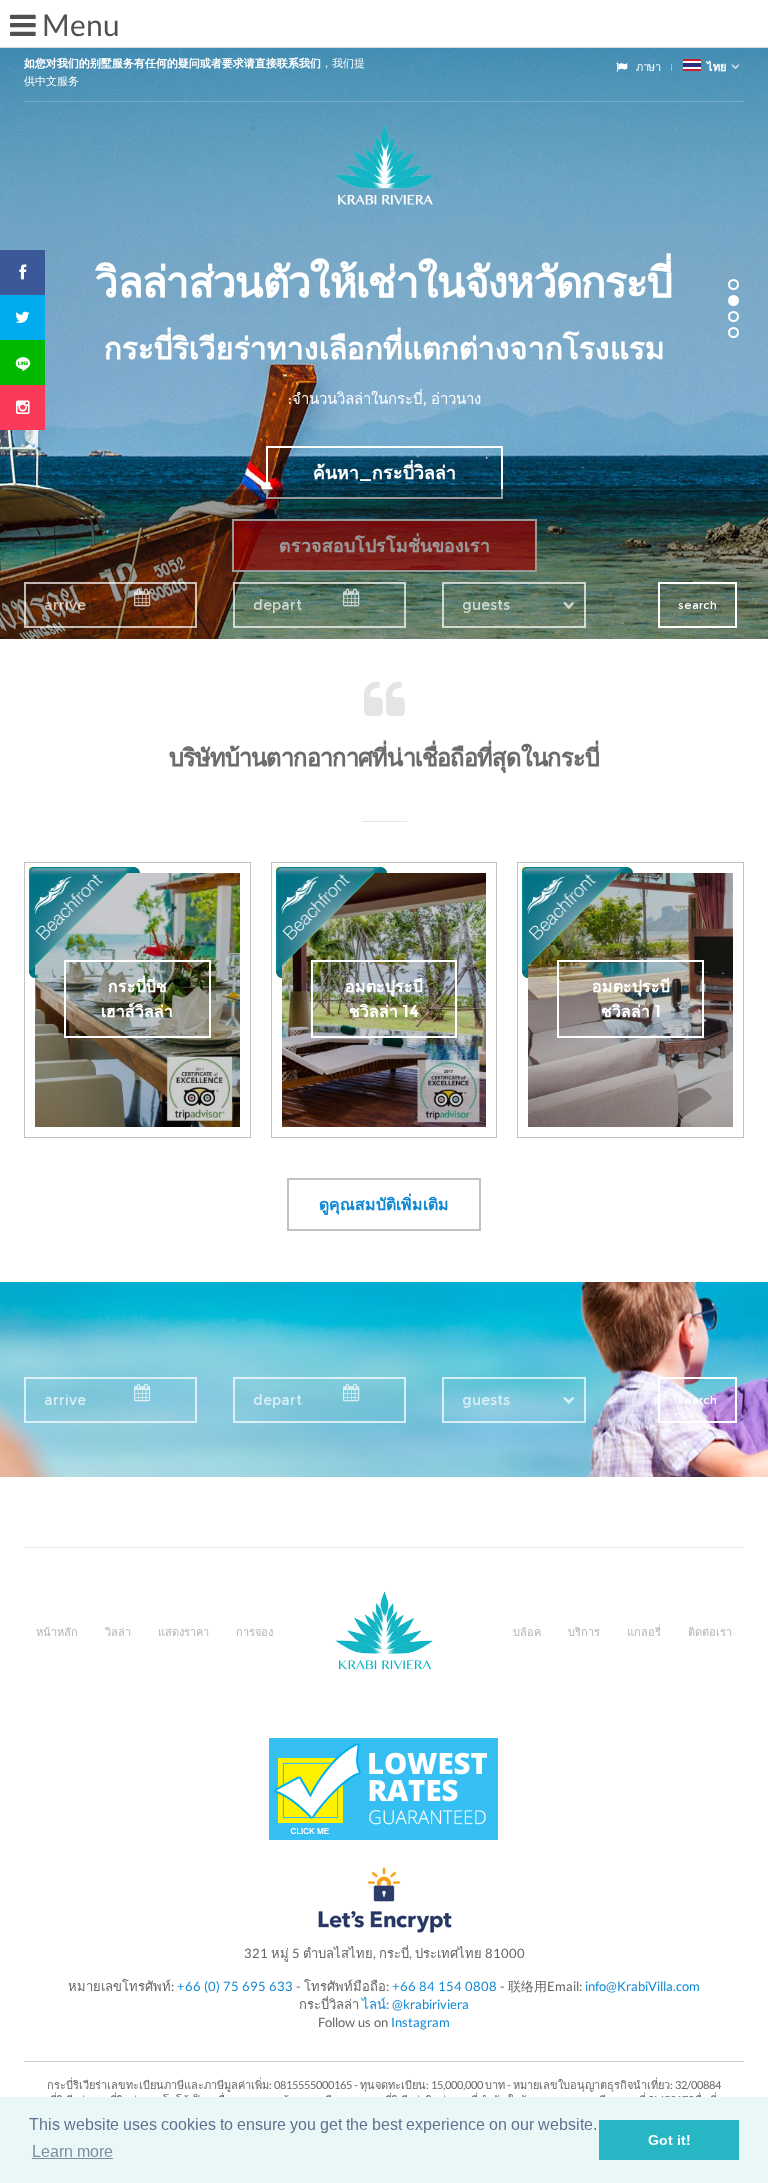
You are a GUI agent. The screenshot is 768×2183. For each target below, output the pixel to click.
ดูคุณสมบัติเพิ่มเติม (384, 1204)
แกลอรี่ (644, 1631)
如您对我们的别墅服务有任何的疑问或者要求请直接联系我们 (172, 63)
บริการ (584, 1631)
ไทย (713, 67)
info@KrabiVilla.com (642, 1986)
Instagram (420, 2022)
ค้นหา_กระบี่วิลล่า (384, 473)
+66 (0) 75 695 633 (235, 1986)
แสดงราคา (183, 1631)
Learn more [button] (72, 2151)
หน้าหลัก (57, 1631)
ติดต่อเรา (710, 1631)
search (697, 605)
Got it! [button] (669, 2140)
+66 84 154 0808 (444, 1986)
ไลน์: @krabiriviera (415, 2004)
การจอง (254, 1631)
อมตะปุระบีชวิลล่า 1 (631, 999)
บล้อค (527, 1631)
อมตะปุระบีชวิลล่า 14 (384, 999)
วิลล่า (118, 1631)
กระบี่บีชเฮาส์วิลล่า (137, 999)
